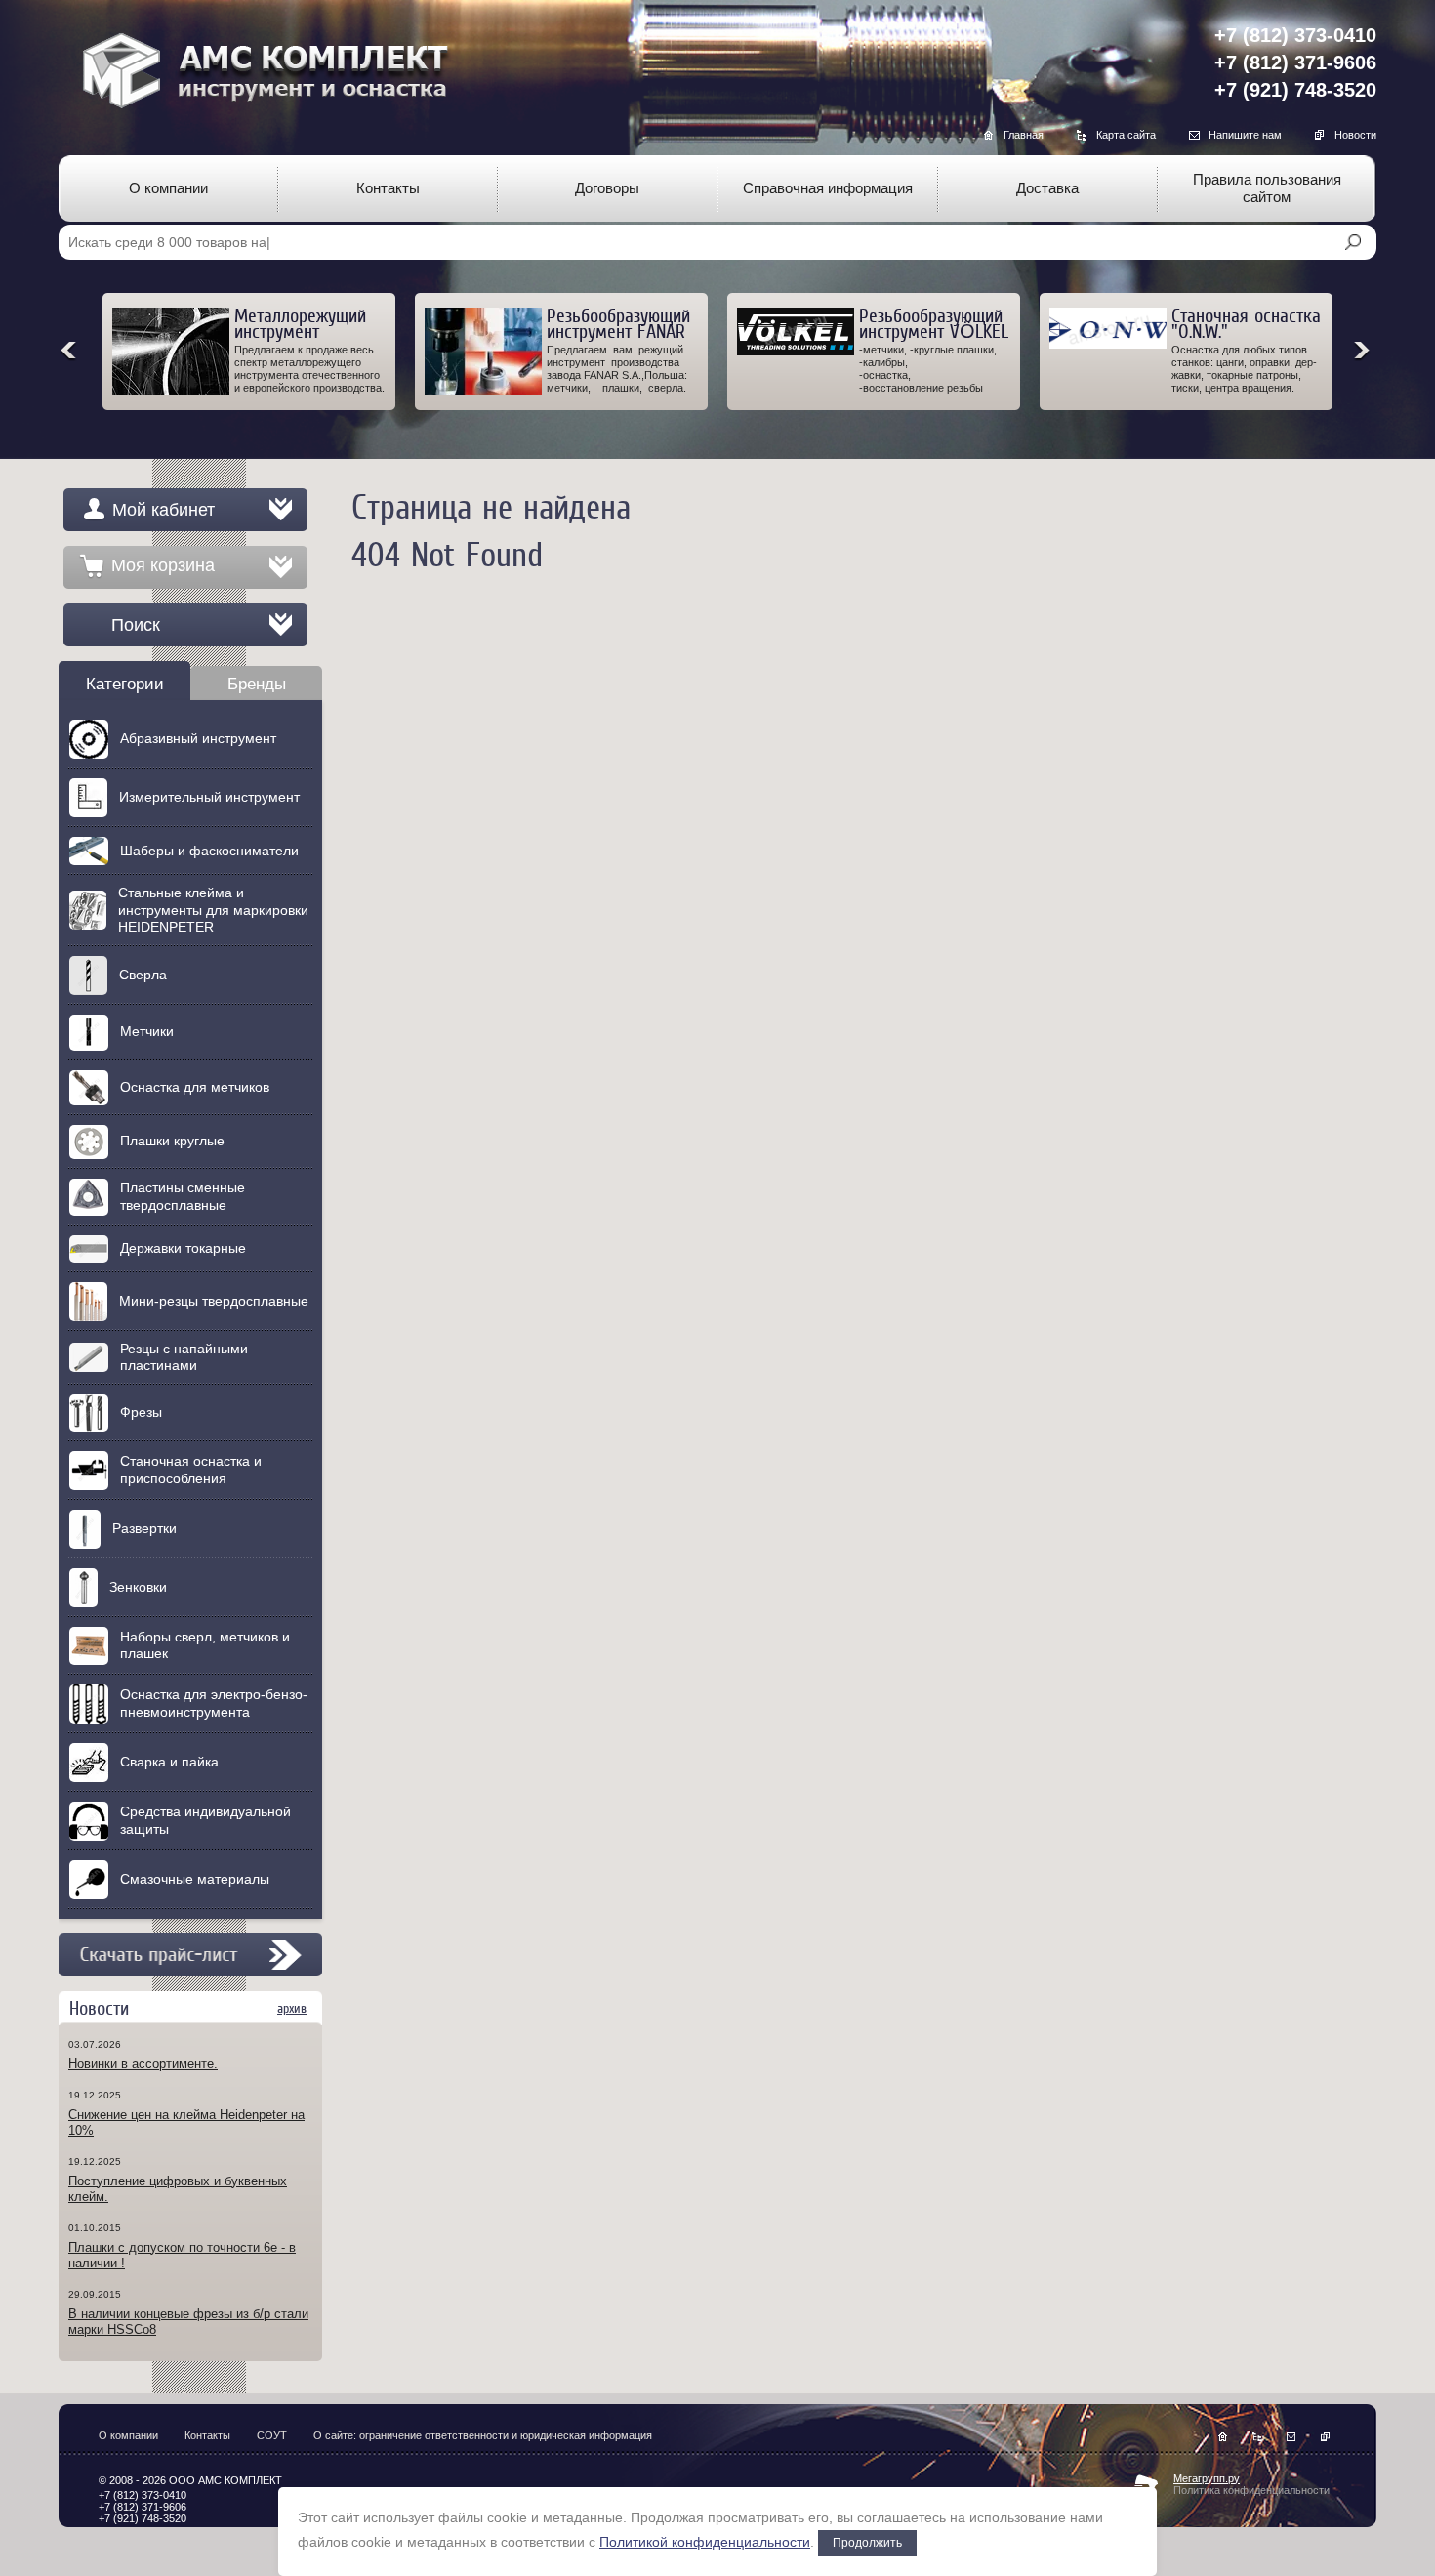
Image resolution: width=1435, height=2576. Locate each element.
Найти (1353, 242)
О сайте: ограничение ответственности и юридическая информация (483, 2435)
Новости (1355, 135)
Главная (1024, 135)
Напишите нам (1245, 135)
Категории (125, 684)
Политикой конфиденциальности (705, 2542)
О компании (128, 2435)
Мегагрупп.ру (1207, 2478)
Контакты (207, 2435)
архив (292, 2008)
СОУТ (272, 2435)
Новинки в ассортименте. (143, 2064)
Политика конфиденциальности (1251, 2490)
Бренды (257, 684)
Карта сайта (1126, 135)
